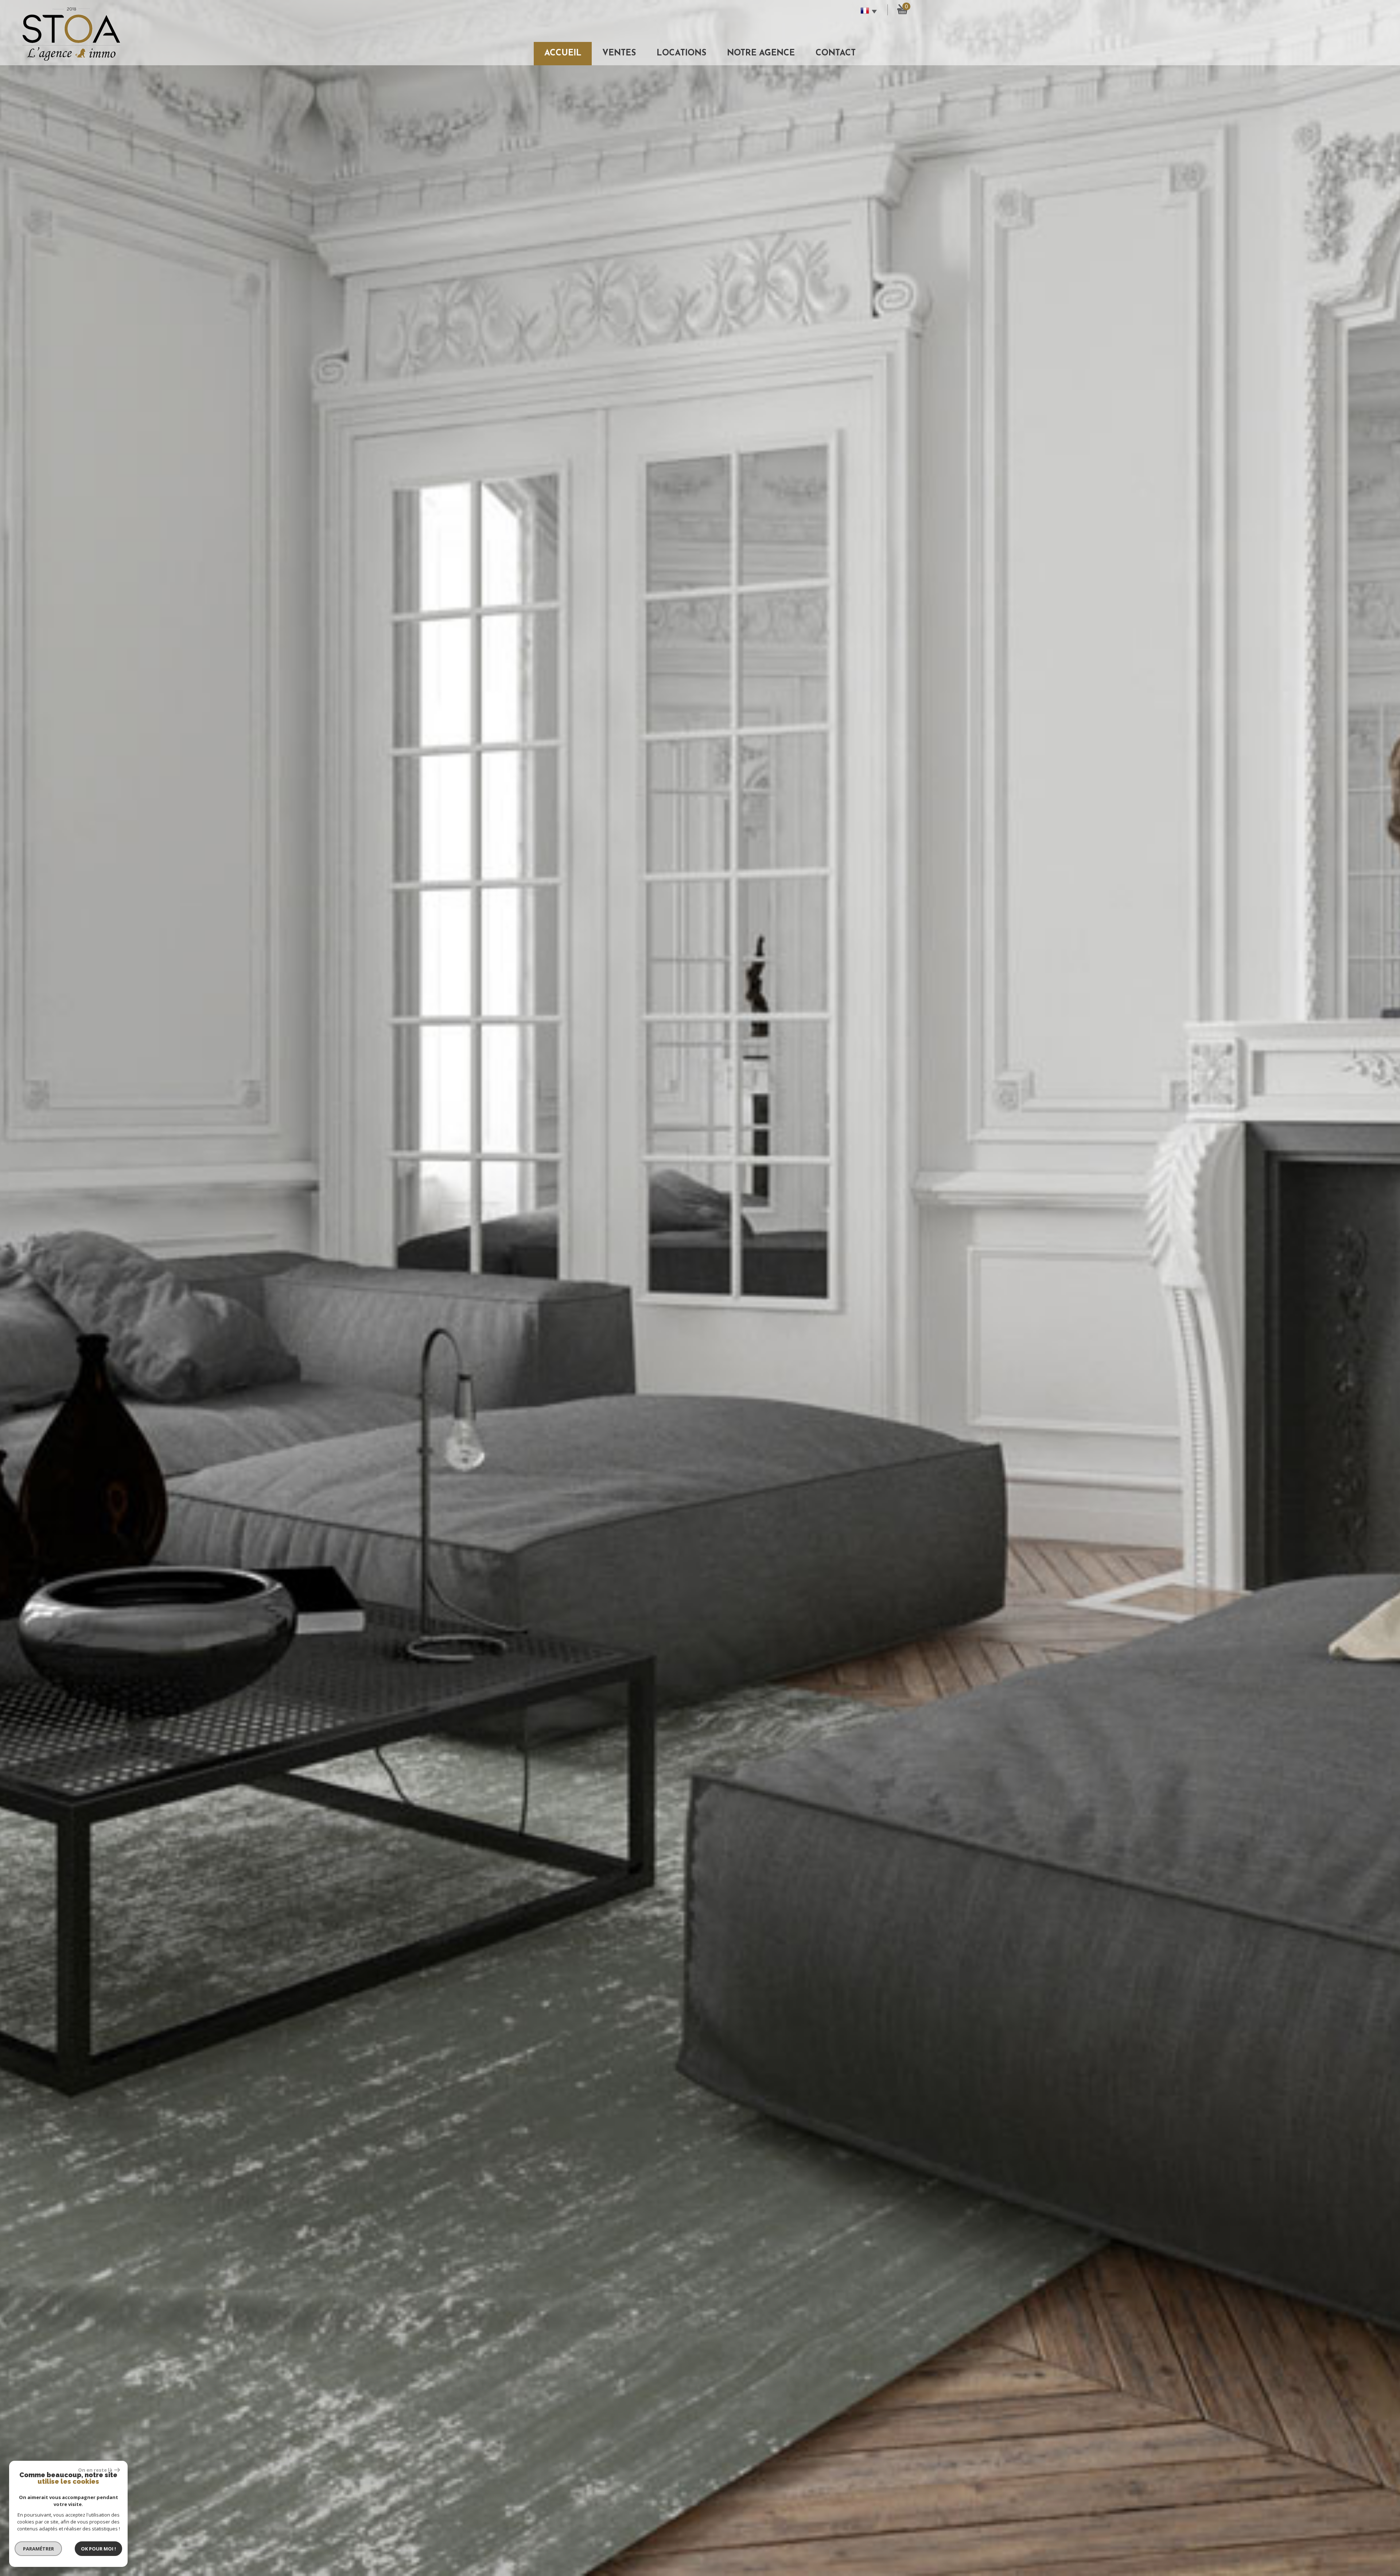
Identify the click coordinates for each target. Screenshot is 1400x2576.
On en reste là (95, 2470)
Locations (681, 53)
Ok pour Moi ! (98, 2549)
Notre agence (761, 53)
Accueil (563, 53)
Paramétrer (38, 2549)
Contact (836, 53)
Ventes (619, 53)
